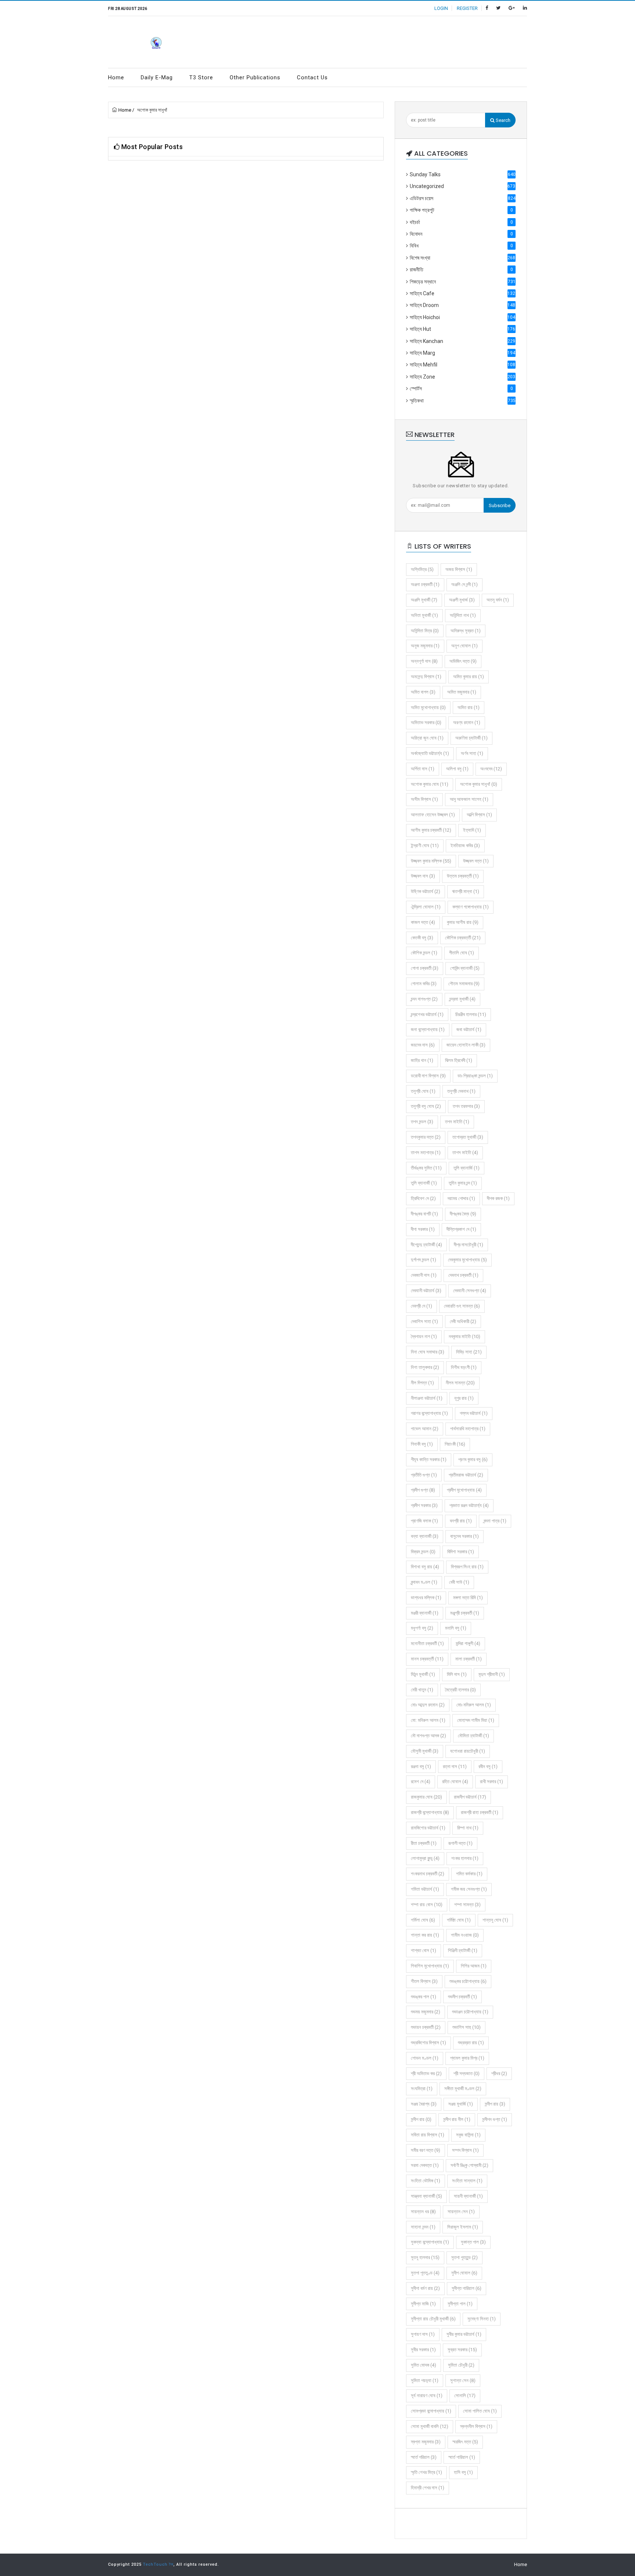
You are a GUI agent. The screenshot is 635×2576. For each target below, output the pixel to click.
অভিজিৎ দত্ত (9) (463, 661)
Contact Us (312, 77)
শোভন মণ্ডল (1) (425, 2058)
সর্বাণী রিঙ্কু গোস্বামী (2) (469, 2165)
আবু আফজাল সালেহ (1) (469, 799)
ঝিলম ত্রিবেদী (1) (459, 1060)
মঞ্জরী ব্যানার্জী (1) (425, 1613)
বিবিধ (461, 246)
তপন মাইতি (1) (457, 1122)
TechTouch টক (158, 2564)
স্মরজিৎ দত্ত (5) (465, 2442)
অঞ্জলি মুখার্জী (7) (424, 600)
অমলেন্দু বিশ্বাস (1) (426, 677)
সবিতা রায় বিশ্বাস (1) (428, 2135)
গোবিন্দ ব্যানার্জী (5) (465, 968)
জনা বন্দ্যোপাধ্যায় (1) (428, 1029)
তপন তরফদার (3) (466, 1106)
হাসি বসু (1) (463, 2472)
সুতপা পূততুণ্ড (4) (425, 2273)
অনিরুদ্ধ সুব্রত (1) (466, 631)
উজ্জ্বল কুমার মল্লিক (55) (431, 861)
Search (503, 120)
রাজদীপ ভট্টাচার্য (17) (470, 1797)
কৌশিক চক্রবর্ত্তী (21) (463, 938)
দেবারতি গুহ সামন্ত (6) (462, 1306)
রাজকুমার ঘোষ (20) (426, 1797)
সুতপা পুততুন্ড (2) (464, 2257)
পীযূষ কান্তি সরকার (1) (429, 1459)
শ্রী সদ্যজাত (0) (467, 2073)
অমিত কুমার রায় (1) (469, 677)
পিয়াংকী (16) (455, 1444)
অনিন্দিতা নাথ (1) (463, 615)
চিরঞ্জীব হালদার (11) (471, 1014)
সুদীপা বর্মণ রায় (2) (425, 2288)
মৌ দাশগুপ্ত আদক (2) (428, 1736)
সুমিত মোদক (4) (424, 2365)
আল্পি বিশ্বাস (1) (479, 815)
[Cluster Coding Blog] (156, 42)
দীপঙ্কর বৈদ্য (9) (463, 1214)
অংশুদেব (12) (491, 769)
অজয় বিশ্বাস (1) (459, 569)
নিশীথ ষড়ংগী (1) (464, 1367)
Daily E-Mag (157, 77)
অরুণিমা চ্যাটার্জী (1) (471, 738)
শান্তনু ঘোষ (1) (495, 1920)
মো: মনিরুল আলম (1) (428, 1720)
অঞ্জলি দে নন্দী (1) (464, 584)
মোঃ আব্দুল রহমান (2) (428, 1705)
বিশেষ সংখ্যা (463, 258)
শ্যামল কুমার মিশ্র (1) (467, 2058)
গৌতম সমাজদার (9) (464, 984)
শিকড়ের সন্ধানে (463, 282)
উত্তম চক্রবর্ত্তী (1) (463, 876)
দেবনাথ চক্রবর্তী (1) (463, 1275)
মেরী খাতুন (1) (422, 1690)
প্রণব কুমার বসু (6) (473, 1459)
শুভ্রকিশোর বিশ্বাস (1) (428, 2043)
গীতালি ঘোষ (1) (462, 953)
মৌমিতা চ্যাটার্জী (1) (473, 1736)
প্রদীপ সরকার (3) (424, 1505)
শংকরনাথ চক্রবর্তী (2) (428, 1874)
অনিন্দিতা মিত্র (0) (425, 631)
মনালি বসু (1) (456, 1628)
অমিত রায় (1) (469, 707)
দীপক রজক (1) (498, 1198)
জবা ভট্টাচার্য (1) (469, 1029)
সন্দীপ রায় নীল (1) (457, 2119)
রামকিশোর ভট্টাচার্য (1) (428, 1828)
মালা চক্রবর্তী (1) (469, 1659)
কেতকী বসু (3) (422, 938)
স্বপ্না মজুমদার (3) (426, 2442)
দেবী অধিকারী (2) (463, 1321)
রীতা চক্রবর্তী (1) (424, 1843)
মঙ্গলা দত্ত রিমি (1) (468, 1598)
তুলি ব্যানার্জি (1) (467, 1168)
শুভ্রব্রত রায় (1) (471, 2043)
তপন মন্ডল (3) (422, 1122)
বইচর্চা (461, 222)
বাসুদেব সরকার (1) (464, 1536)
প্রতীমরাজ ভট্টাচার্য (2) (466, 1475)
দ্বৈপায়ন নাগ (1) (424, 1336)
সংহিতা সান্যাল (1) (467, 2181)
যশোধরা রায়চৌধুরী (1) (468, 1751)
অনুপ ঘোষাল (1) (464, 646)
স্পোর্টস (461, 389)
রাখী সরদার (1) (492, 1782)
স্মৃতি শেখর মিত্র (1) (426, 2472)
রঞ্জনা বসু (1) (421, 1766)
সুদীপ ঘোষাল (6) (464, 2273)
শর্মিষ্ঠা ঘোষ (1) (459, 1920)
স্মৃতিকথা (463, 401)
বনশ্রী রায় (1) (461, 1521)
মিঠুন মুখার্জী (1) (423, 1674)
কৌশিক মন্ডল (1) (424, 953)
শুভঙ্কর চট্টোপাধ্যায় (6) (468, 1981)
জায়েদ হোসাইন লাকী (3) (466, 1045)
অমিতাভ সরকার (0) (426, 722)
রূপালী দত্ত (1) (460, 1843)
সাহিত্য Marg (463, 353)
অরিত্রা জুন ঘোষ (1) (427, 738)
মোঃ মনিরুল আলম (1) (474, 1705)
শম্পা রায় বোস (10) (427, 1905)
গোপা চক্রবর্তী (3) (425, 968)
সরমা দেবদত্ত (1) (425, 2165)
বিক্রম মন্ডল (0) (423, 1552)
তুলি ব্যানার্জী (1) (424, 1183)
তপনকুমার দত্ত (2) (426, 1137)
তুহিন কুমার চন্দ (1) (463, 1183)
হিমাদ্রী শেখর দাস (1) (428, 2488)
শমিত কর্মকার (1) (469, 1874)
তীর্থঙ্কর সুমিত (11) (426, 1168)
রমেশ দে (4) (421, 1782)
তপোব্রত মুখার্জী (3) (468, 1137)
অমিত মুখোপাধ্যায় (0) (428, 707)
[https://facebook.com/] (487, 8)
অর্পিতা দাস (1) (423, 769)
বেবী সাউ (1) (459, 1582)
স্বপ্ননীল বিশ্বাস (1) (476, 2426)
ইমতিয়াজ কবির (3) (465, 846)
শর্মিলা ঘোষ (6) (423, 1920)
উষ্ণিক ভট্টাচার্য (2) (426, 891)
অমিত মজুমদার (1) (462, 692)
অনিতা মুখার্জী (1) (424, 615)
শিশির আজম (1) (474, 1966)
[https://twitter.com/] (498, 8)
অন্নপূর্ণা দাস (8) (424, 661)
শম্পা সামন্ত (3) (467, 1905)
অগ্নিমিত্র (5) (422, 569)
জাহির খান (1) (422, 1060)
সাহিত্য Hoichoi (463, 317)
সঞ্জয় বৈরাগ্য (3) (424, 2104)
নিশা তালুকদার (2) (425, 1367)
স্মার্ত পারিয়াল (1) (462, 2457)
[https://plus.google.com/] (512, 8)
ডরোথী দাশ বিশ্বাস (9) (428, 1076)
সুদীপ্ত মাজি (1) (423, 2304)
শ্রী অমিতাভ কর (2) (426, 2073)
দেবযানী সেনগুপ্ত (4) (470, 1291)
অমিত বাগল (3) (423, 692)
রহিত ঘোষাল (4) (455, 1782)
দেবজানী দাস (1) (424, 1275)
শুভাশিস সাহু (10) (467, 2027)
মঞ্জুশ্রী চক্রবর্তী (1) (465, 1613)
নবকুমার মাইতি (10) (464, 1336)
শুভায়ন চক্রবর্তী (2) (426, 2027)
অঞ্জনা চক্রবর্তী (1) (425, 584)
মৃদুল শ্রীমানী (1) (492, 1674)
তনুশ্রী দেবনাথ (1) (461, 1091)
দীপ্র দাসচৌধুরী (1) (469, 1245)
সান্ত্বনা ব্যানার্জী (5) (426, 2196)
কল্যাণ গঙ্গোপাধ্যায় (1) (471, 907)
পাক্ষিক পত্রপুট (461, 210)
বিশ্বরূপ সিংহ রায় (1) (467, 1567)
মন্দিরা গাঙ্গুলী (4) (468, 1643)
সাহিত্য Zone (463, 377)
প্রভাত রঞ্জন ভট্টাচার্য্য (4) (469, 1505)
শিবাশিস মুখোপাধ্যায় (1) (430, 1966)
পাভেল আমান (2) (425, 1429)
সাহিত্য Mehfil (463, 365)
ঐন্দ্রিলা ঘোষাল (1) (426, 907)
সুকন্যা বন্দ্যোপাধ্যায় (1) (430, 2242)
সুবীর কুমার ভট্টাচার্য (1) (464, 2334)
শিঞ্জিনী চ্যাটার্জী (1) (463, 1950)
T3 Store (201, 77)
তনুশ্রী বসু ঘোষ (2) (426, 1106)
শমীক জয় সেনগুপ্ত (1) (469, 1889)
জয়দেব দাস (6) (423, 1045)
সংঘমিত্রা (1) (422, 2089)
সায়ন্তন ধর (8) (423, 2212)
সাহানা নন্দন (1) (423, 2227)
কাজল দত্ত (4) (423, 922)
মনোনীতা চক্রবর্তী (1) (427, 1643)
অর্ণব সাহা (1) (472, 753)
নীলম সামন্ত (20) (460, 1383)
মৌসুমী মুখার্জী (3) (425, 1751)
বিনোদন (461, 234)
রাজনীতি (461, 270)
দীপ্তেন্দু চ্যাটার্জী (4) (426, 1245)
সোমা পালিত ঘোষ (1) (480, 2411)
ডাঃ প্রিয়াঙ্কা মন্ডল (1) (475, 1076)
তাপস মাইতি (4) (465, 1152)
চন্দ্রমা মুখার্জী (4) (462, 999)
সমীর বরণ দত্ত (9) (426, 2150)
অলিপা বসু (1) (457, 769)
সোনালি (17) (465, 2396)
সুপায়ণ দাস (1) (423, 2334)
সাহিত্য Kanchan (463, 341)
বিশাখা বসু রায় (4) (425, 1567)
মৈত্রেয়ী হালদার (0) (460, 1690)
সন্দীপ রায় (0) (421, 2119)
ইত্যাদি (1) (472, 830)
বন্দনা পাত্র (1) (495, 1521)
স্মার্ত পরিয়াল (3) (424, 2457)
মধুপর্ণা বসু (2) (422, 1628)
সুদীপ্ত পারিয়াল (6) (467, 2288)
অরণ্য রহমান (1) (467, 722)
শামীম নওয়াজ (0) (465, 1935)
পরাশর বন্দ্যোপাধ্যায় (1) (429, 1413)
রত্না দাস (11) (455, 1766)
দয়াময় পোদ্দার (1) (461, 1198)
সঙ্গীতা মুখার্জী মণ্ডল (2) (463, 2089)
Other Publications (255, 77)
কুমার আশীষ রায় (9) (463, 922)
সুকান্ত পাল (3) (473, 2242)
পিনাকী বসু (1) (422, 1444)
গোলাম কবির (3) (424, 984)
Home (116, 77)
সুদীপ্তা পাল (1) (460, 2304)
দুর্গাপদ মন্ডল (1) (424, 1260)
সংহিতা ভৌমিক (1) (426, 2181)
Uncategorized (463, 186)
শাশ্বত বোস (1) (424, 1950)
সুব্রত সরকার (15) (462, 2350)
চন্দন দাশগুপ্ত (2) (424, 999)
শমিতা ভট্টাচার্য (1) (425, 1889)
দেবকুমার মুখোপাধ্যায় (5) (467, 1260)
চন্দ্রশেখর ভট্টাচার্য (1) (427, 1014)
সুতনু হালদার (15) (425, 2257)
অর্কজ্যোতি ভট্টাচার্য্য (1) (430, 753)
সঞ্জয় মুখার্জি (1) (461, 2104)
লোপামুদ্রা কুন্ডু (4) (425, 1858)
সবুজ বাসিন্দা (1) (468, 2135)
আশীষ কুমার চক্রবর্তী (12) (431, 830)
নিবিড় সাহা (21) (469, 1352)
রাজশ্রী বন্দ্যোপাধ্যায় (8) (430, 1812)
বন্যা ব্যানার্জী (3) (425, 1536)
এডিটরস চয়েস (463, 198)
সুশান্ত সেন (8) (463, 2380)
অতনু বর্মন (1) (498, 600)
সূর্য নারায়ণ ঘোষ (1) (427, 2396)
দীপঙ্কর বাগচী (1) (424, 1214)
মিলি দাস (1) (457, 1674)
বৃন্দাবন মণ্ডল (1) (424, 1582)
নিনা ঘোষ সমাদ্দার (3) (428, 1352)
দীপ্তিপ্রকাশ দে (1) (461, 1229)
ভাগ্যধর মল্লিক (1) (426, 1598)
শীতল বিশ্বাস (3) (424, 1981)
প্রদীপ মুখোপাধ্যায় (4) (464, 1490)
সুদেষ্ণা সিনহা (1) (482, 2319)
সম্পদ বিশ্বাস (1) (465, 2150)
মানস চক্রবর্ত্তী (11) (427, 1659)
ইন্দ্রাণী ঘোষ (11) (425, 846)
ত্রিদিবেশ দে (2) (423, 1198)
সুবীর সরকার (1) (423, 2350)
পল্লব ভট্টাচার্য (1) (474, 1413)
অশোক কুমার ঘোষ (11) (430, 784)
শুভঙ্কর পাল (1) (424, 1997)
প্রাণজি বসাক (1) (424, 1521)
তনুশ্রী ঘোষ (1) (423, 1091)
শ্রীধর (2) (499, 2073)
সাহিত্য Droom (463, 305)
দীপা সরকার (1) (423, 1229)
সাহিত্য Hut (463, 329)
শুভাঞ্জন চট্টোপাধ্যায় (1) (470, 2012)
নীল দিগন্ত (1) (422, 1383)
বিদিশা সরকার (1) (461, 1552)
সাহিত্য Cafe (463, 293)
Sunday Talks (463, 174)
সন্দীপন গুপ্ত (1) (495, 2119)
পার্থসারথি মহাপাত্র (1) (468, 1429)
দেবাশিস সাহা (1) (424, 1321)
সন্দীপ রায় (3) (495, 2104)
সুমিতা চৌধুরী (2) (461, 2365)
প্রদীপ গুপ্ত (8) (423, 1490)
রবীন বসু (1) (488, 1766)
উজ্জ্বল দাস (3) (423, 876)
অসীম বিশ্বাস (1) (424, 799)
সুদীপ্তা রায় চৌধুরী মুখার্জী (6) (433, 2319)
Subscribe (500, 505)
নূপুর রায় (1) (464, 1398)
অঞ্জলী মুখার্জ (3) (462, 600)
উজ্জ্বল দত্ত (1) (476, 861)
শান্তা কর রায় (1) (425, 1935)
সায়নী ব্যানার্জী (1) (468, 2196)
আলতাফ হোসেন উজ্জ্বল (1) (433, 815)
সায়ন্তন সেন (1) (461, 2212)
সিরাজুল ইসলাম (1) (463, 2227)
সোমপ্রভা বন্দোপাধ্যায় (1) (431, 2411)
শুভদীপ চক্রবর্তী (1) (462, 1997)
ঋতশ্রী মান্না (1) (466, 891)
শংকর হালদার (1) (465, 1858)
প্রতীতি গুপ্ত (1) (424, 1475)
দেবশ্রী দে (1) (421, 1306)
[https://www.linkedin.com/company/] (525, 8)
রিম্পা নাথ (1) (468, 1828)
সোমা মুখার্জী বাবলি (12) (430, 2426)
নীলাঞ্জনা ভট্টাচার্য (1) (427, 1398)
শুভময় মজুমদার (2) (426, 2012)
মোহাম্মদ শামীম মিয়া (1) (476, 1720)
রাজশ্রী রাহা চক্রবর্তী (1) (480, 1812)
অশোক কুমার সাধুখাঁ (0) (479, 784)
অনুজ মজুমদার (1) (425, 646)
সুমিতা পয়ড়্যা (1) (425, 2380)
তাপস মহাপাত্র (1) (426, 1152)
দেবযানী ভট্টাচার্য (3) (426, 1291)
